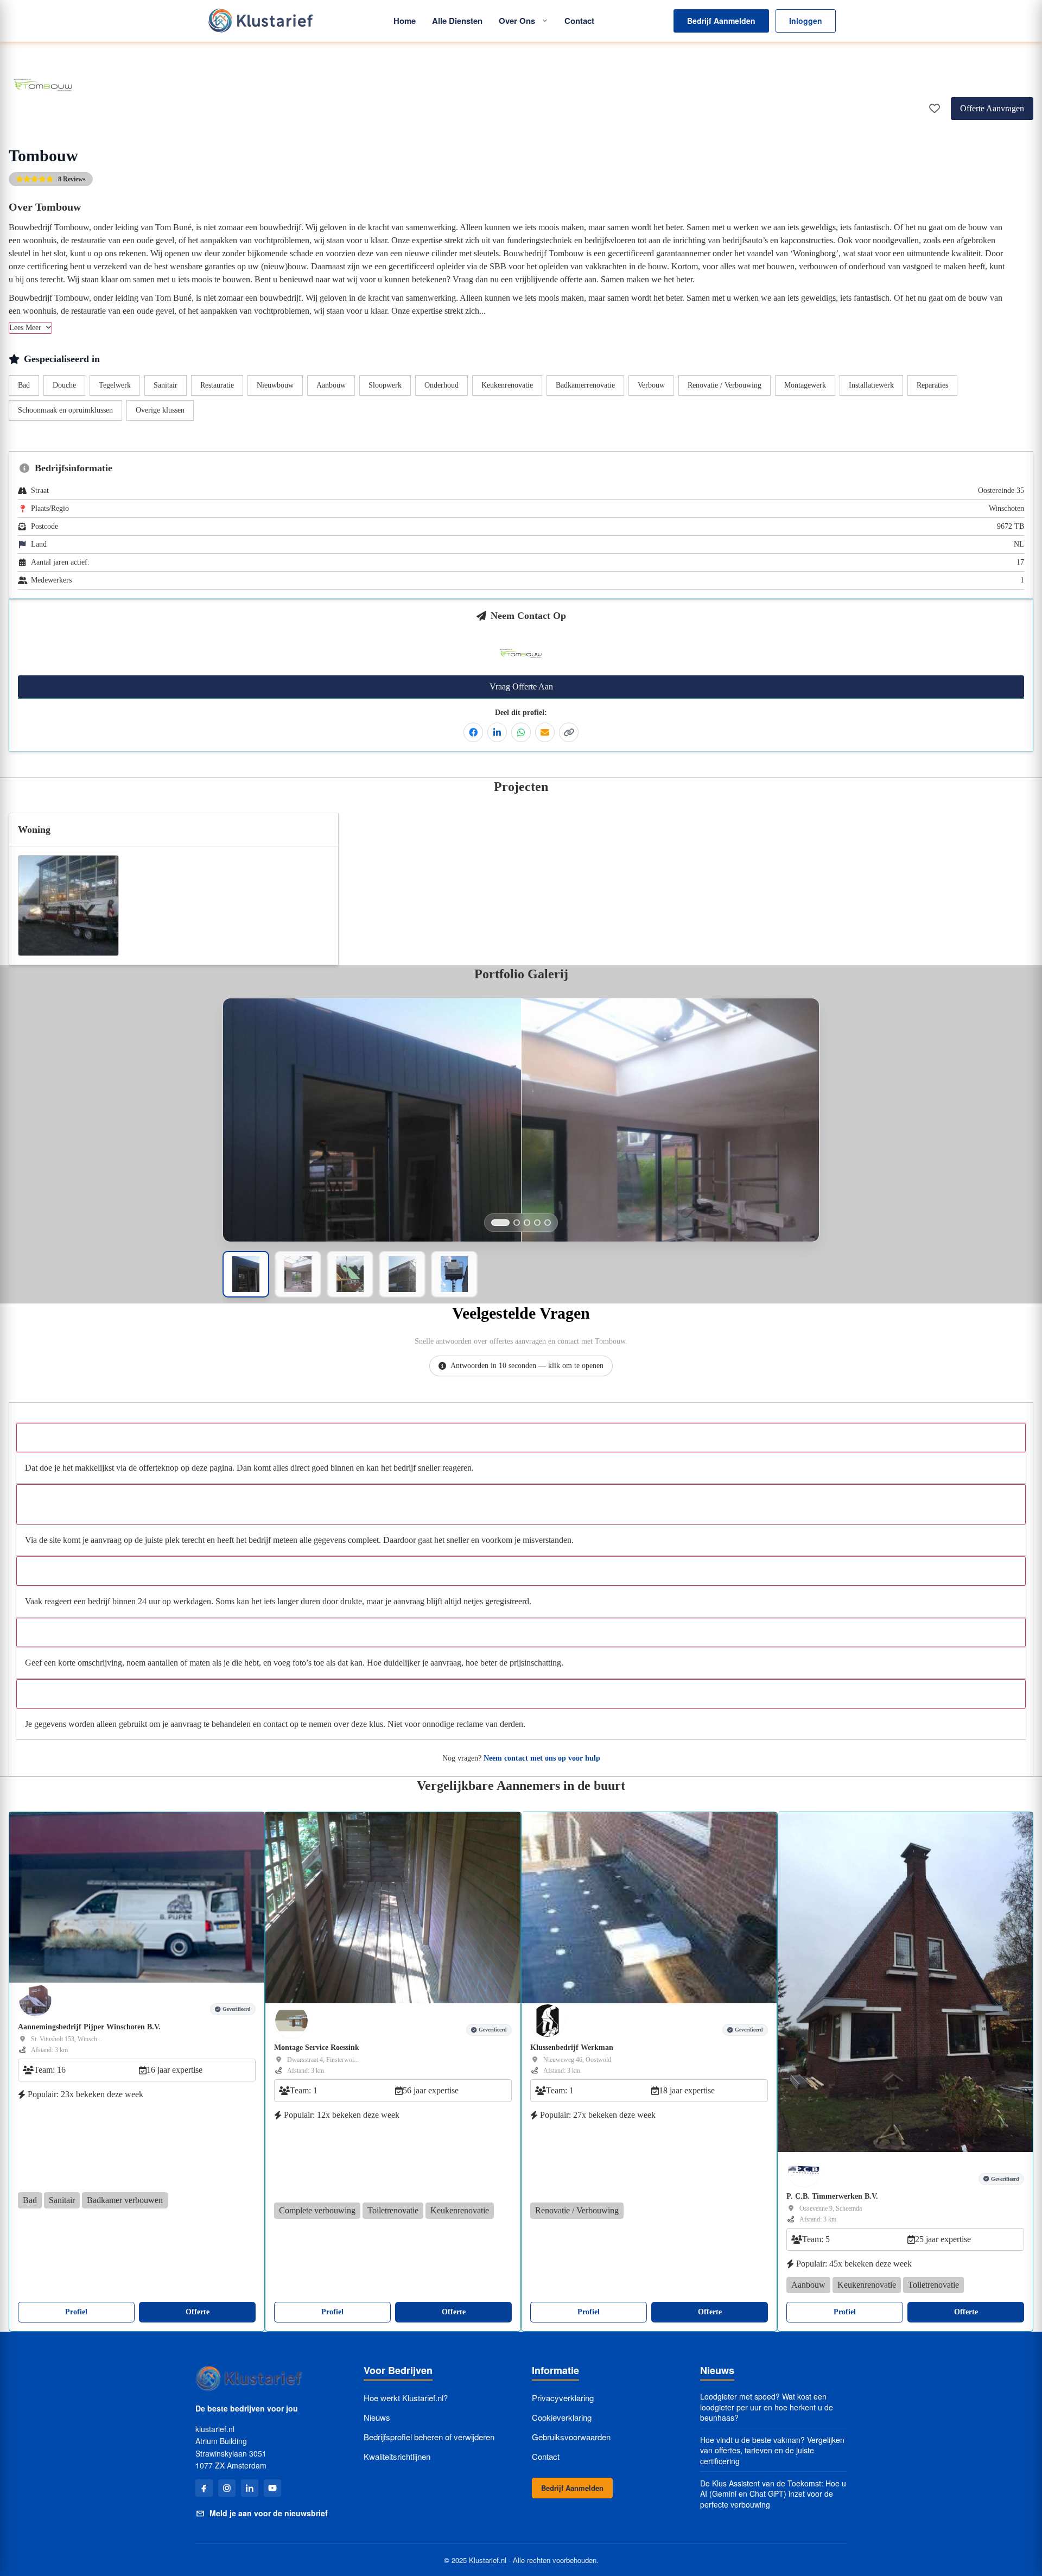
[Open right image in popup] (670, 1150)
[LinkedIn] (250, 2488)
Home (405, 21)
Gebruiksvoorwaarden (571, 2437)
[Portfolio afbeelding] (500, 1223)
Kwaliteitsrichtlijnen (397, 2456)
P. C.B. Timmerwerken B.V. (832, 2196)
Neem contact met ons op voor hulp (542, 1758)
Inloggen (806, 21)
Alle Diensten (457, 21)
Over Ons (517, 21)
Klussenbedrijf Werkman (572, 2047)
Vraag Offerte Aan (521, 686)
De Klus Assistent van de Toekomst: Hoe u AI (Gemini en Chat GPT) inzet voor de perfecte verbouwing (773, 2494)
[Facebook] (204, 2488)
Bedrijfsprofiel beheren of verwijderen (429, 2437)
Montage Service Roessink (317, 2047)
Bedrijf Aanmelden (721, 21)
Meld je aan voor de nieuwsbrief (269, 2513)
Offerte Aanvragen (992, 108)
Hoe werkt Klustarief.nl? (406, 2398)
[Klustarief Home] (260, 21)
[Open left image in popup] (372, 1150)
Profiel (76, 2312)
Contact (579, 21)
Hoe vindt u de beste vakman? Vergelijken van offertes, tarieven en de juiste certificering (772, 2451)
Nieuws (377, 2417)
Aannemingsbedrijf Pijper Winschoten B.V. (89, 2027)
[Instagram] (227, 2488)
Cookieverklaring (562, 2417)
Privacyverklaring (563, 2398)
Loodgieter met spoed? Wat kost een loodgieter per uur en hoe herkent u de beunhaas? (767, 2407)
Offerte (198, 2312)
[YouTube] (272, 2488)
